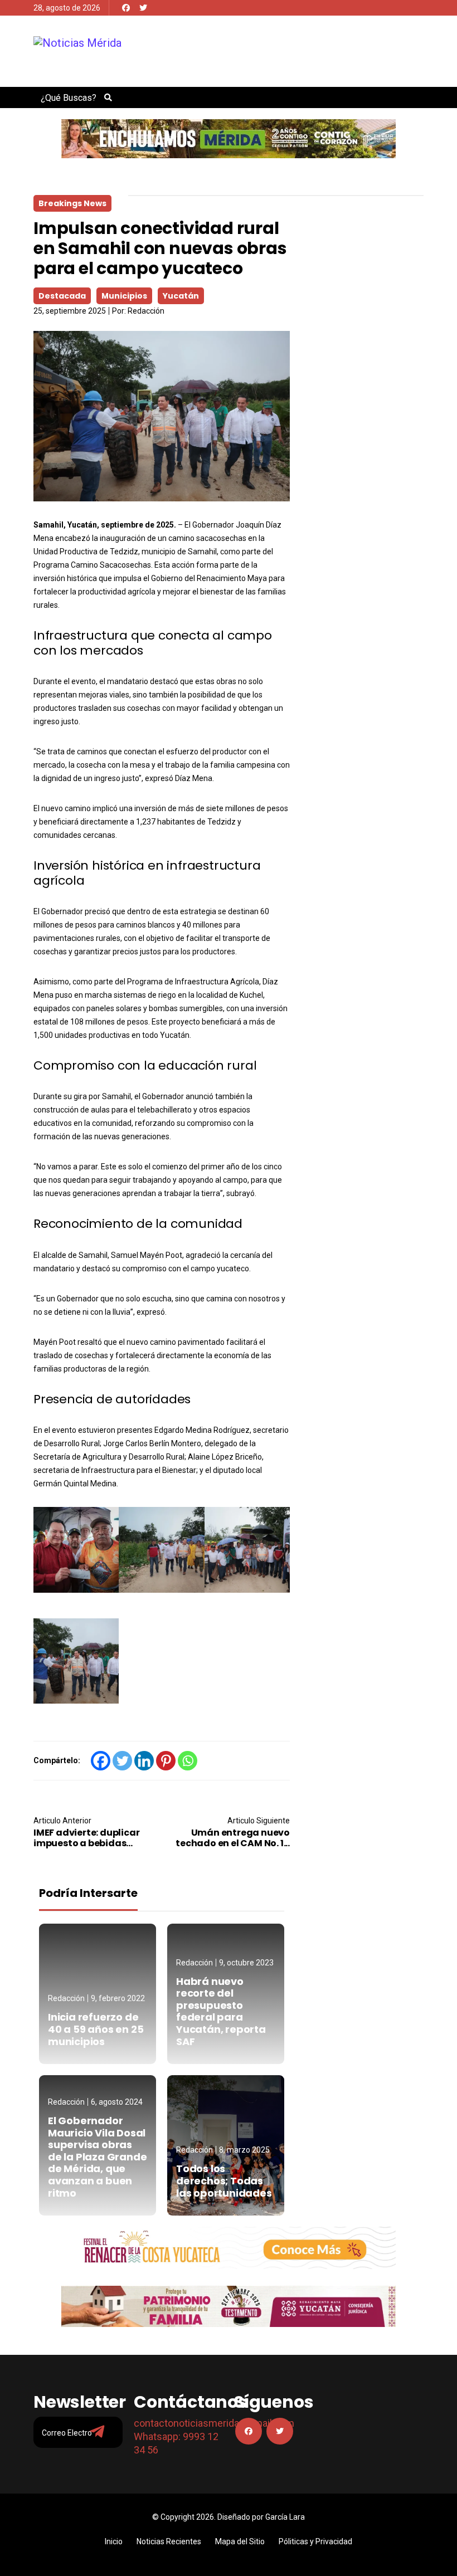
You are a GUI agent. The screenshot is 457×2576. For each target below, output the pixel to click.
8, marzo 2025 (244, 2150)
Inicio (114, 2541)
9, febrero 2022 (118, 1998)
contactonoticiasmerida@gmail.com (214, 2423)
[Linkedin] (144, 1761)
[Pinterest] (166, 1761)
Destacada (62, 296)
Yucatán (181, 296)
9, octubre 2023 (246, 1963)
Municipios (124, 296)
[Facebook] (126, 8)
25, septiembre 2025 (70, 311)
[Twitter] (143, 8)
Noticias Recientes (169, 2541)
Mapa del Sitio (240, 2541)
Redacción (146, 311)
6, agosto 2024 (117, 2102)
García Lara (285, 2517)
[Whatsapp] (188, 1761)
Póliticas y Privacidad (315, 2541)
